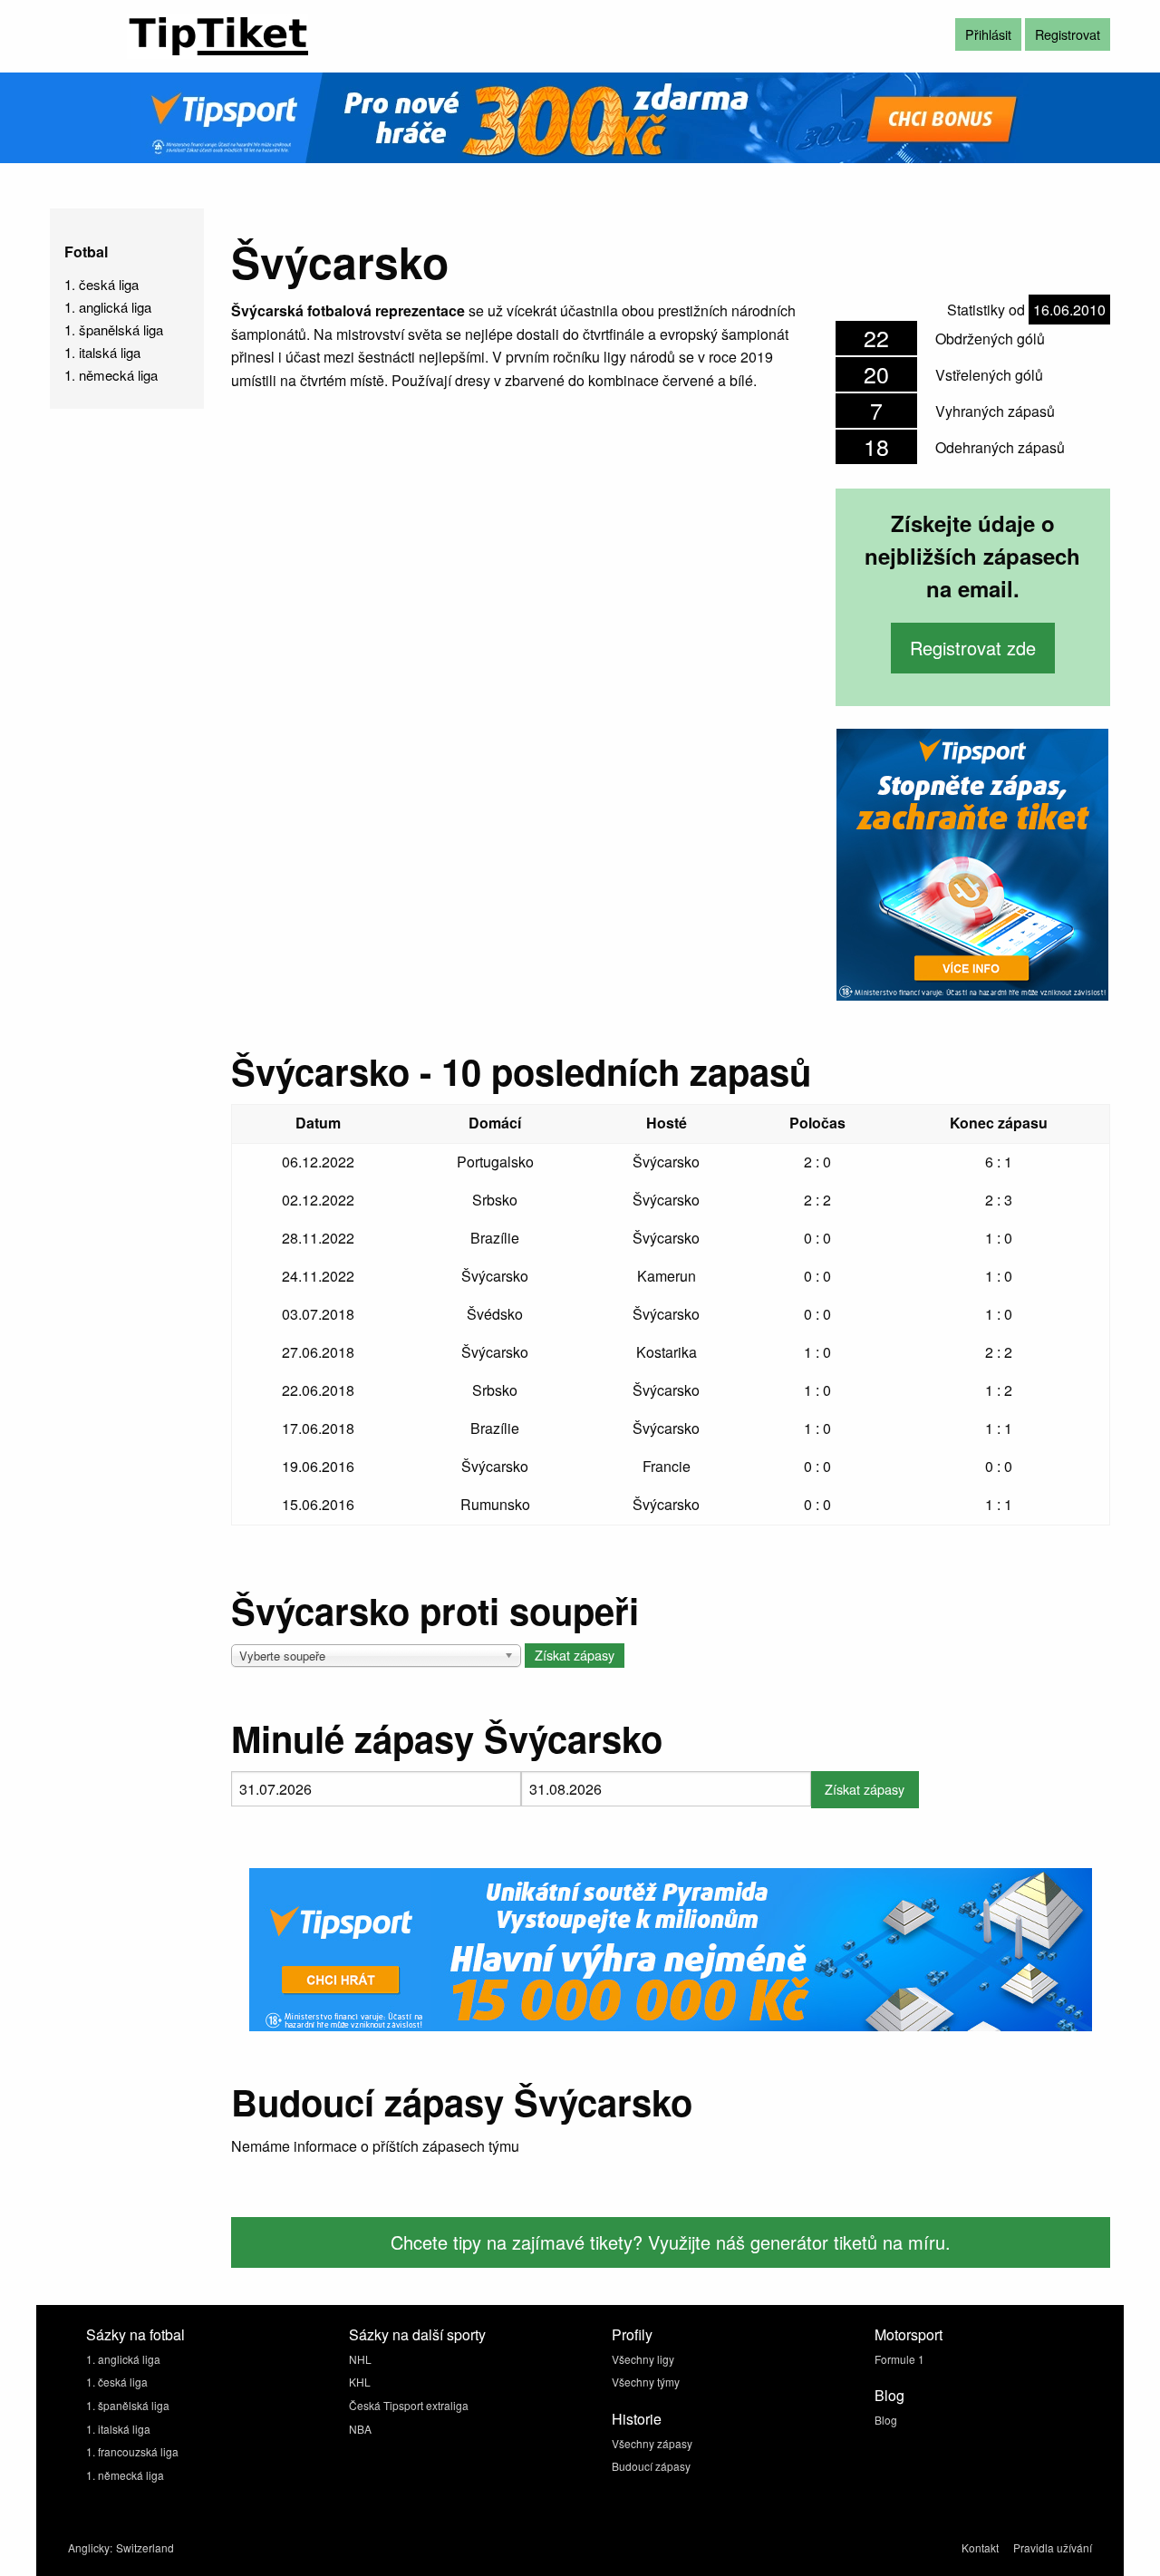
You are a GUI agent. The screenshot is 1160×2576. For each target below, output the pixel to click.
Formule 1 (899, 2359)
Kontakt (980, 2547)
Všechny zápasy (652, 2443)
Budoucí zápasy (651, 2466)
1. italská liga (102, 352)
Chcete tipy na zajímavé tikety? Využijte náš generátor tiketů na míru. (671, 2242)
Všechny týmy (646, 2382)
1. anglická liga (108, 307)
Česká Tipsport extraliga (409, 2405)
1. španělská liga (114, 329)
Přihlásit (988, 34)
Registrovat (1068, 34)
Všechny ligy (643, 2359)
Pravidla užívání (1053, 2547)
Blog (886, 2420)
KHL (360, 2382)
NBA (360, 2429)
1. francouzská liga (132, 2451)
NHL (360, 2359)
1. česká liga (101, 284)
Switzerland (145, 2547)
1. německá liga (111, 375)
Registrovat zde (973, 648)
